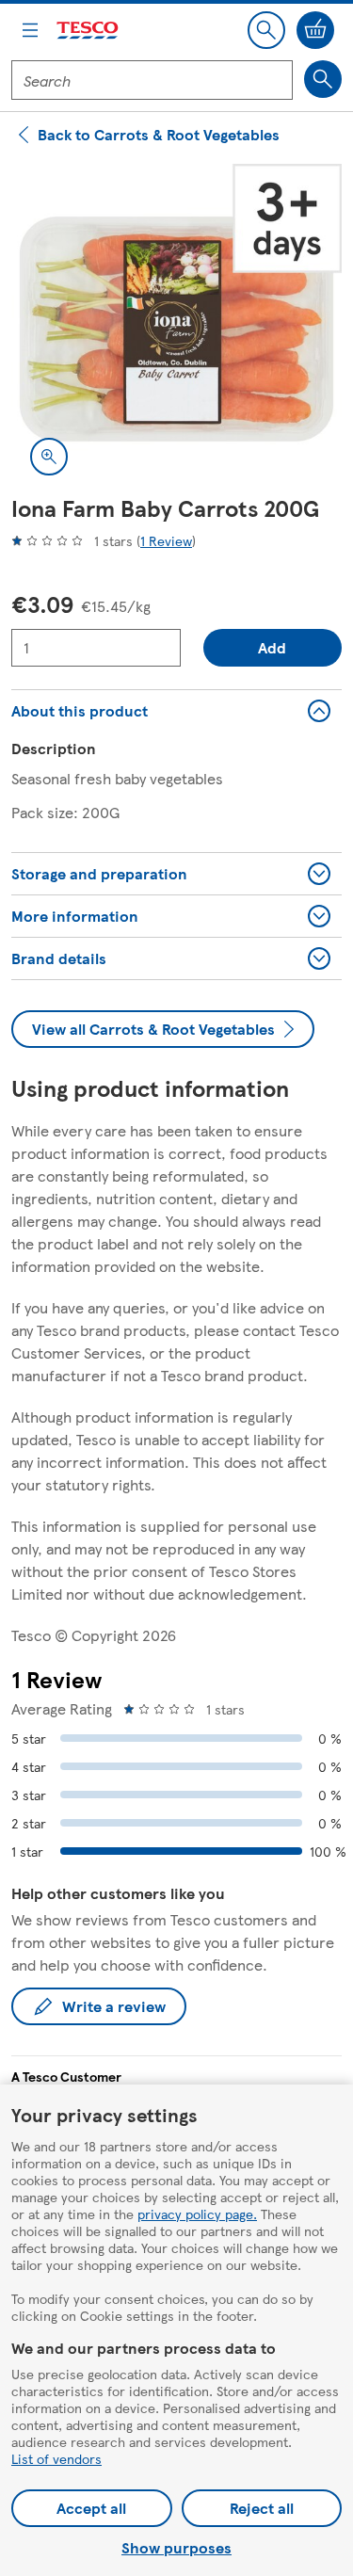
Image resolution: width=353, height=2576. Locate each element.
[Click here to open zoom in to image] (49, 457)
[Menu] (30, 30)
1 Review (166, 540)
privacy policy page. (197, 2214)
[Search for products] (323, 79)
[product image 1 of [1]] (176, 329)
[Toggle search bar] (266, 30)
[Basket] (315, 30)
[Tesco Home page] (88, 31)
